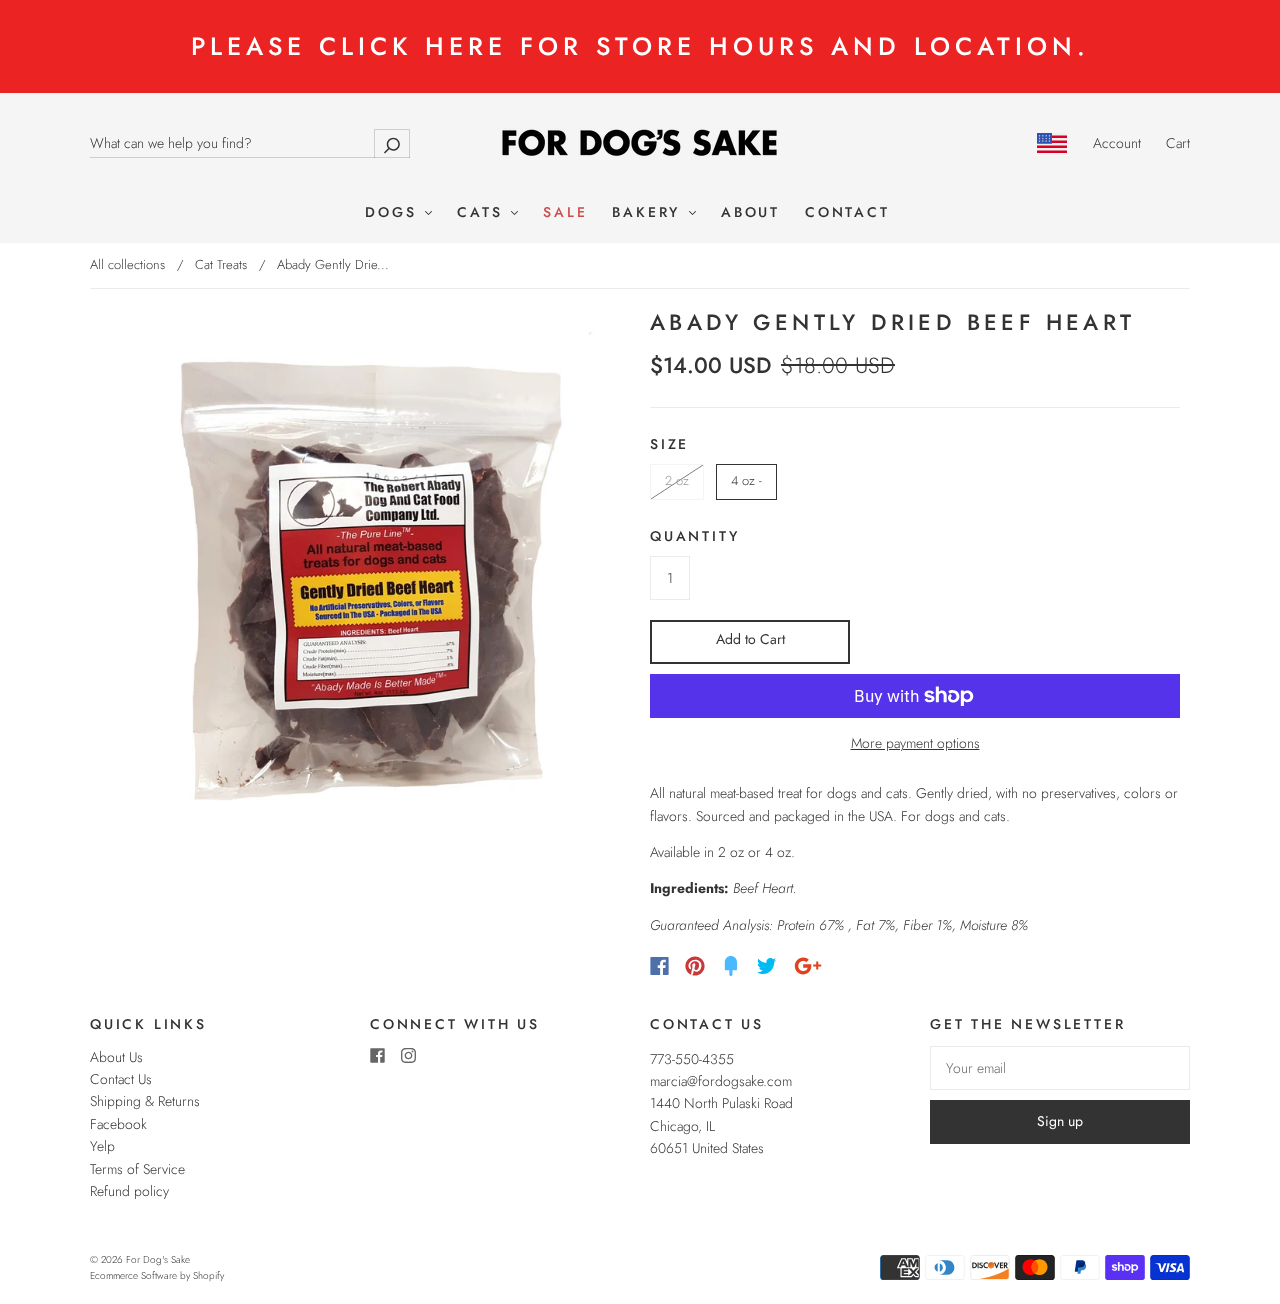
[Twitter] (767, 966)
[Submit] (392, 143)
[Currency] (1052, 143)
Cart (1178, 143)
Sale (565, 213)
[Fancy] (731, 966)
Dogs (394, 213)
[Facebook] (659, 966)
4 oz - (746, 480)
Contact (847, 213)
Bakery (649, 213)
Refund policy (129, 1191)
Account (1117, 143)
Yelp (102, 1146)
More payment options (915, 743)
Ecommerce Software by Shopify (157, 1275)
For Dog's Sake (158, 1259)
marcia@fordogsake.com (721, 1081)
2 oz (677, 480)
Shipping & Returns (145, 1101)
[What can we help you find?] (250, 143)
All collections (127, 264)
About (750, 213)
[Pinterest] (695, 966)
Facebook (118, 1124)
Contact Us (121, 1079)
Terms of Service (137, 1169)
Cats (483, 213)
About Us (116, 1057)
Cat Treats (221, 264)
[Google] (808, 966)
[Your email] (1060, 1068)
